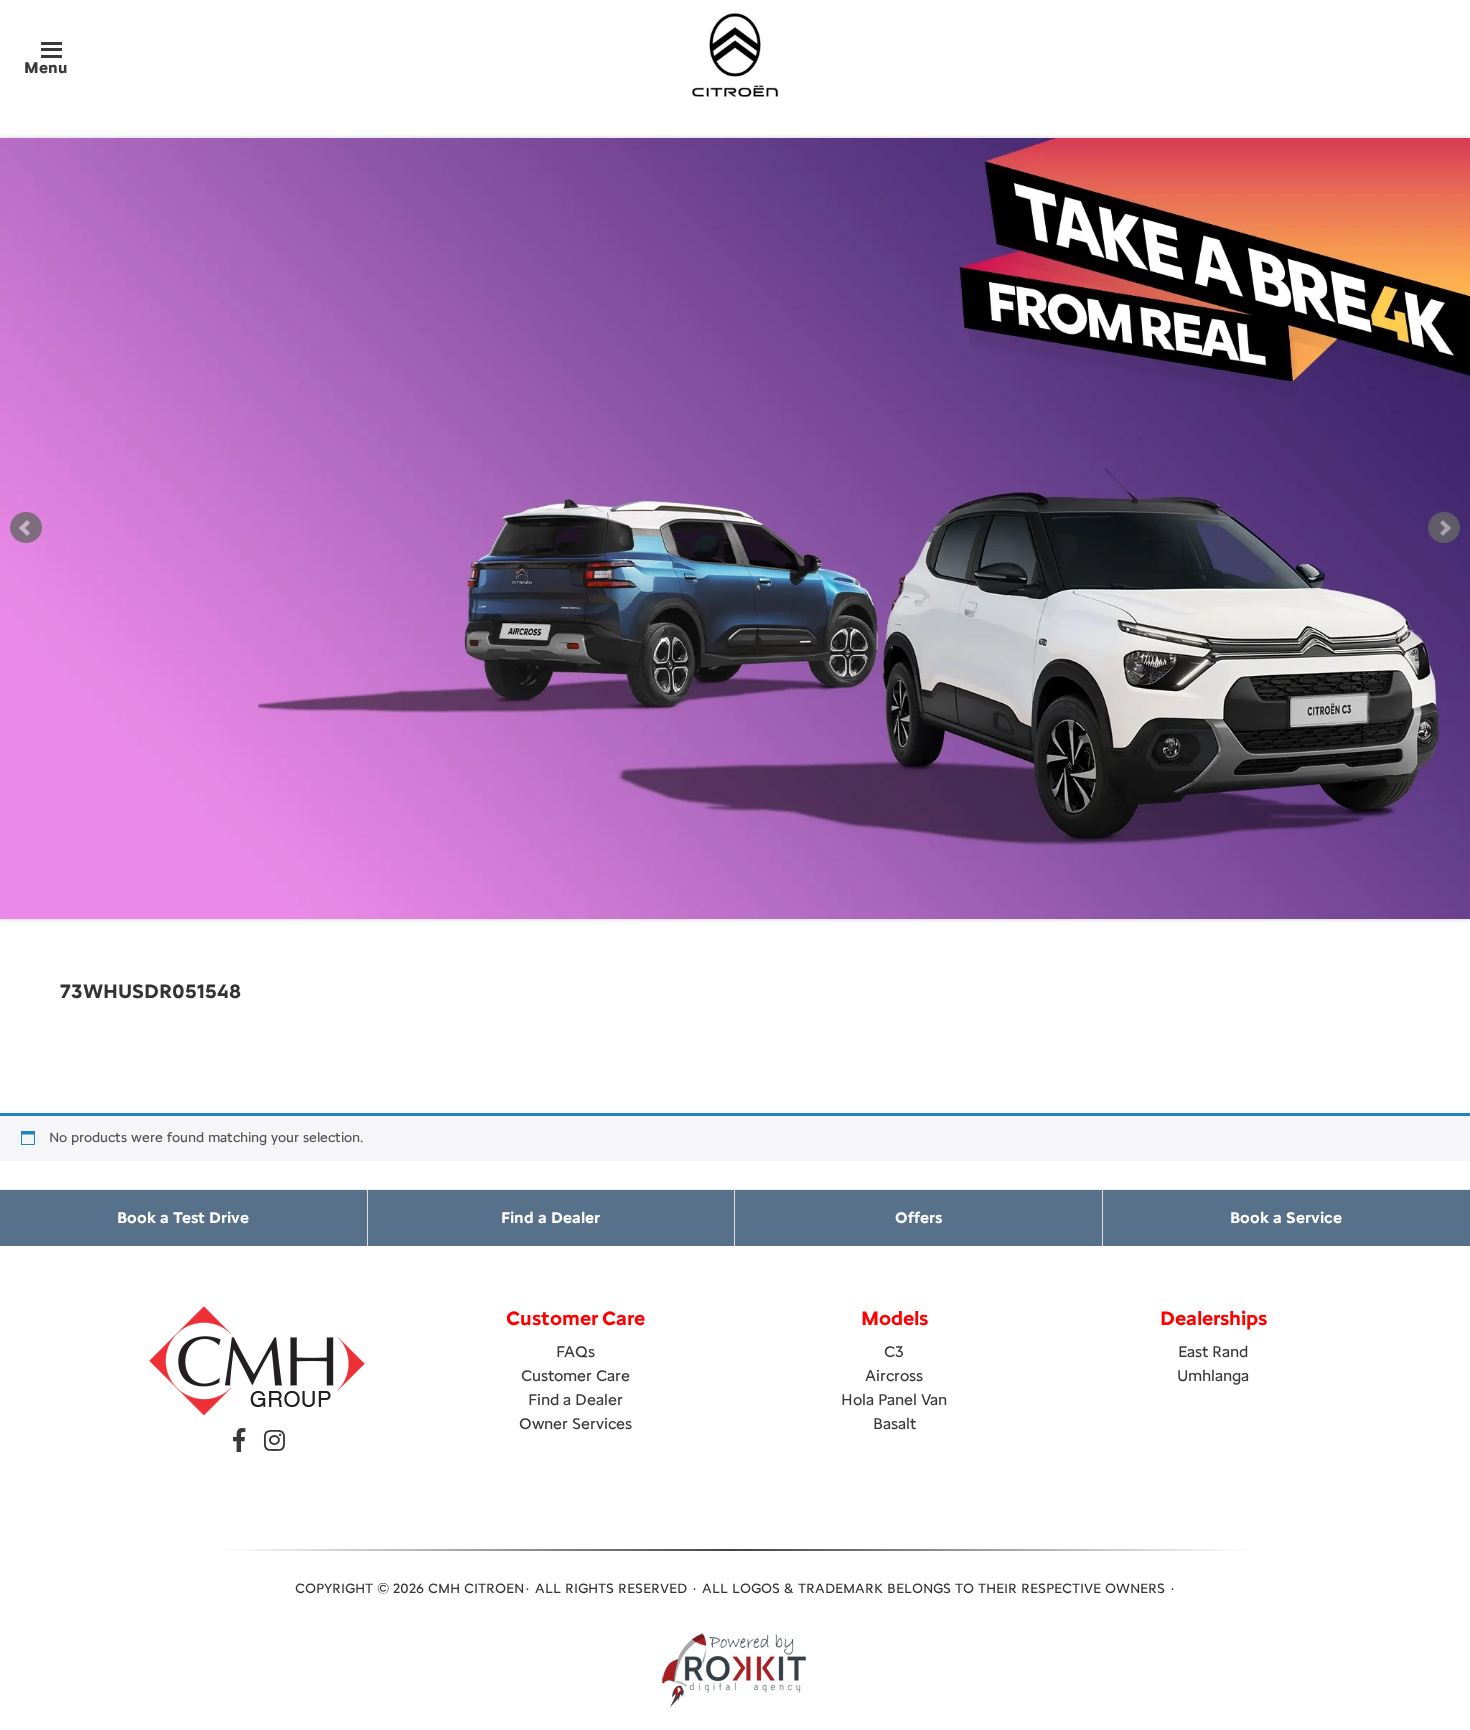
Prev (26, 528)
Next (1444, 528)
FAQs (575, 1351)
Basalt (894, 1423)
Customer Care (575, 1375)
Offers (918, 1217)
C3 (894, 1351)
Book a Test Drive (183, 1217)
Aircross (894, 1375)
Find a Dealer (550, 1217)
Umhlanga (1213, 1375)
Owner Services (575, 1423)
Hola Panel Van (894, 1399)
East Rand (1213, 1351)
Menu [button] (45, 67)
